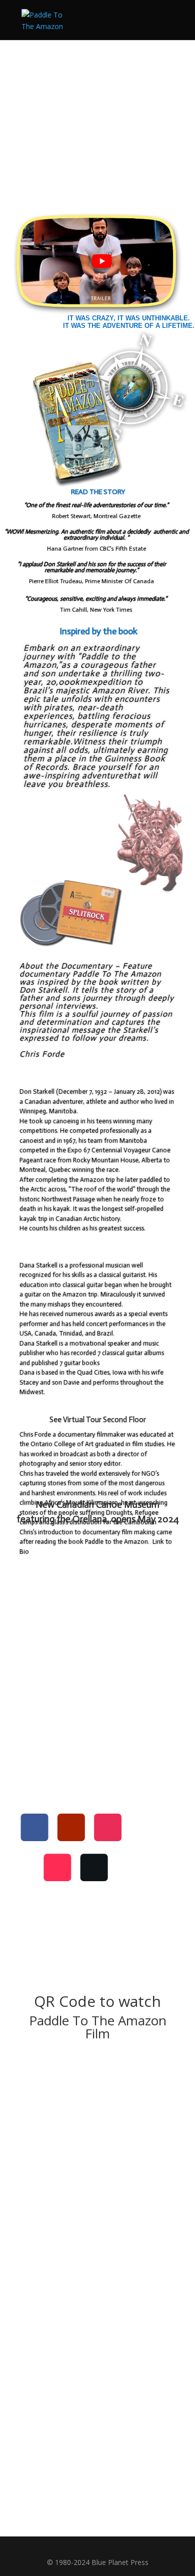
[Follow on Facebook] (35, 1828)
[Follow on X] (95, 1867)
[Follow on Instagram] (108, 1828)
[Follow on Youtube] (72, 1828)
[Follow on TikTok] (58, 1867)
